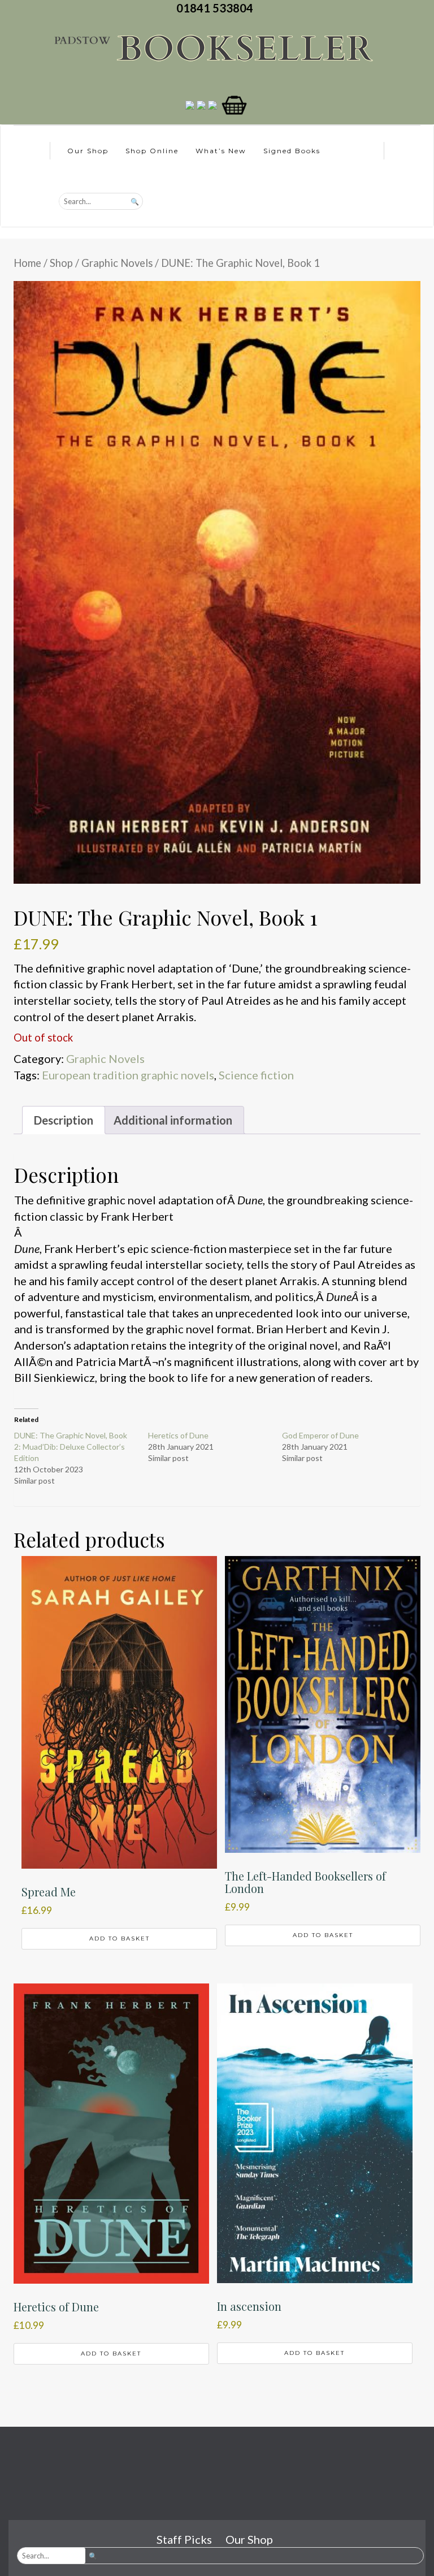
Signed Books (292, 151)
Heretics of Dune (178, 1435)
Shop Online (152, 151)
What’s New (221, 151)
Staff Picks (184, 2539)
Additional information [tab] (173, 1120)
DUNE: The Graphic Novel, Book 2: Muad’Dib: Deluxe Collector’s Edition (71, 1447)
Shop (61, 263)
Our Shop (88, 151)
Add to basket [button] (120, 1939)
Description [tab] (64, 1120)
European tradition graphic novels (128, 1075)
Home (27, 263)
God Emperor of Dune (320, 1435)
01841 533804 (217, 8)
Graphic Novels (117, 263)
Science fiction (256, 1075)
